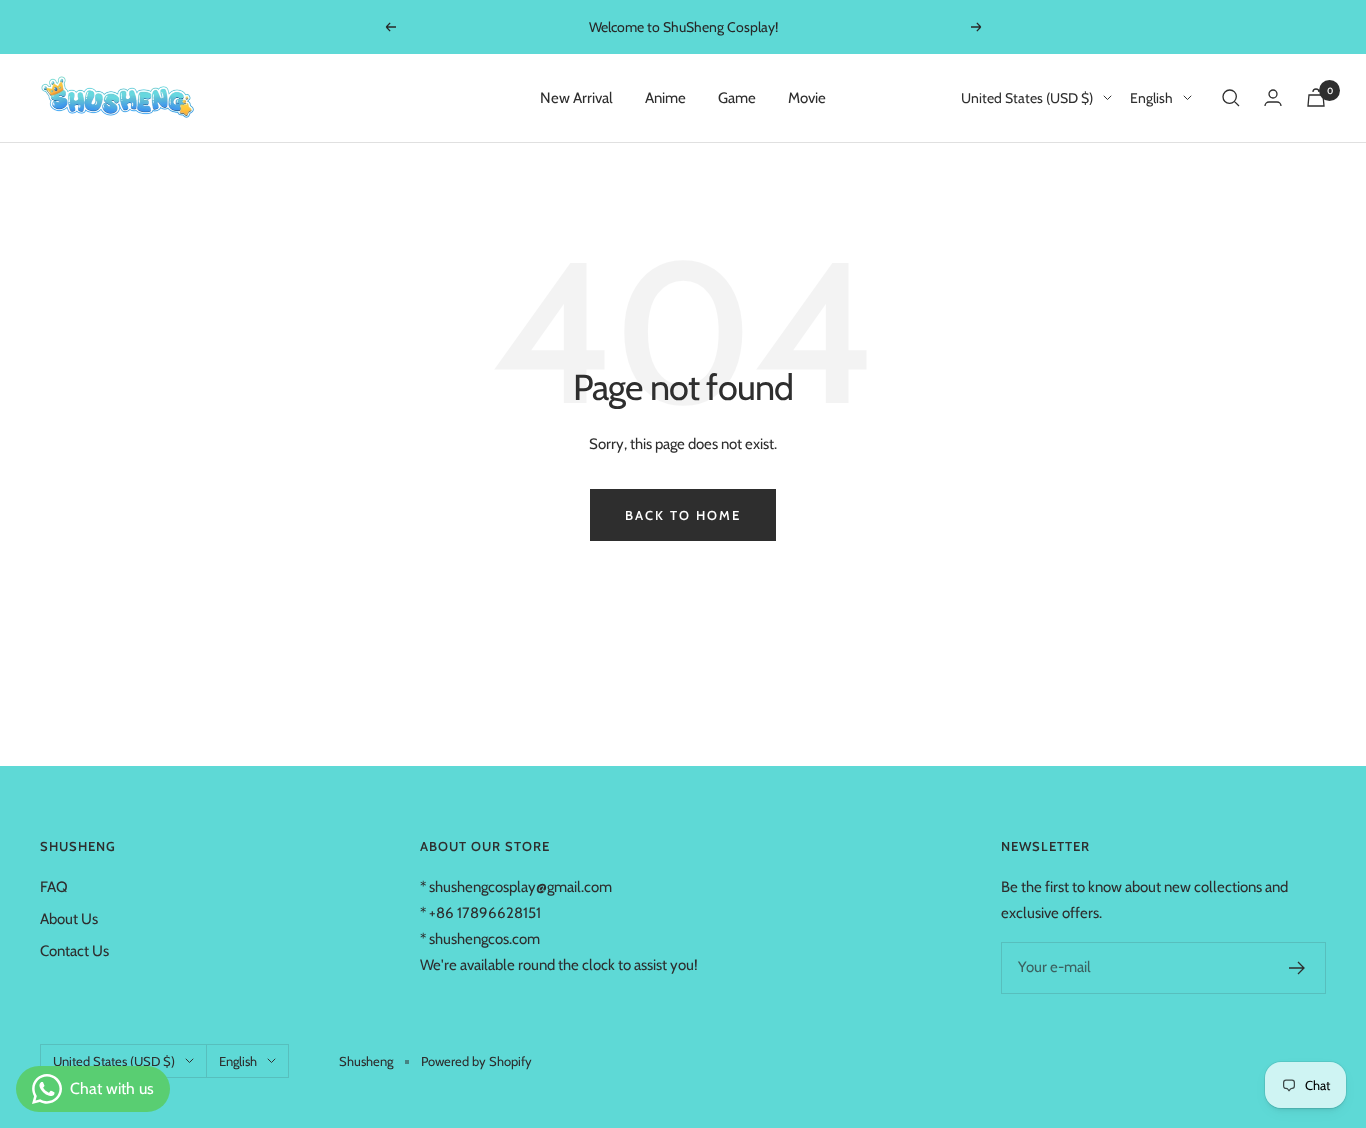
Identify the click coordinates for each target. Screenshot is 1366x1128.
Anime (665, 98)
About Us (69, 919)
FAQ (54, 887)
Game (737, 98)
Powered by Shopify (476, 1061)
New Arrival (576, 98)
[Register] (1297, 968)
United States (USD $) (1027, 98)
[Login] (1273, 97)
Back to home (683, 515)
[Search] (1231, 98)
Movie (807, 98)
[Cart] (1316, 97)
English (1151, 98)
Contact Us (74, 951)
